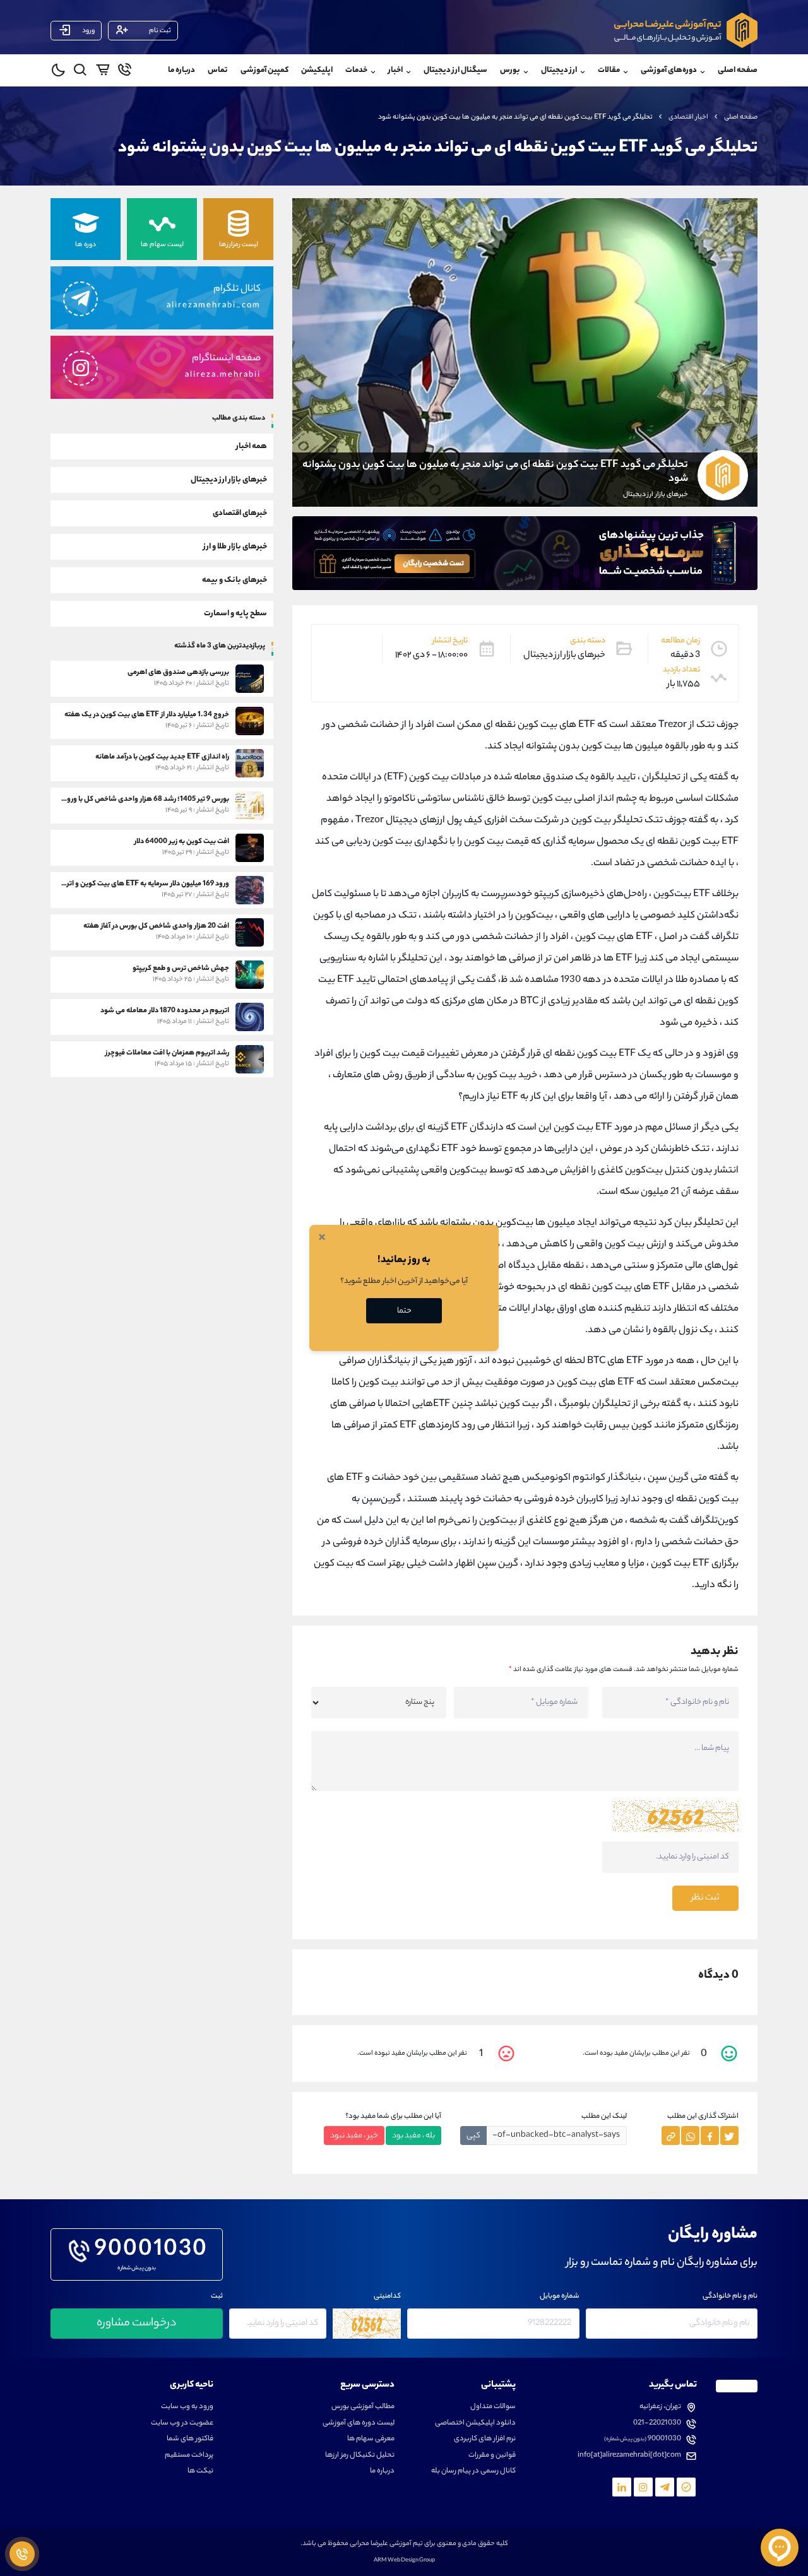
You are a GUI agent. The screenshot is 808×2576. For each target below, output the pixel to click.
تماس (218, 70)
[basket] (103, 72)
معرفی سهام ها (371, 2439)
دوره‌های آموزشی (669, 70)
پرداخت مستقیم (189, 2456)
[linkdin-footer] (622, 2487)
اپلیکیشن (317, 70)
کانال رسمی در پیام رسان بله (473, 2472)
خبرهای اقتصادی (240, 513)
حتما (404, 1311)
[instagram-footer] (643, 2487)
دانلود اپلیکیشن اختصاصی (475, 2424)
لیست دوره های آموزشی (359, 2424)
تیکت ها (200, 2472)
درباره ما (181, 70)
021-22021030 (657, 2424)
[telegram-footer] (686, 2487)
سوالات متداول (493, 2407)
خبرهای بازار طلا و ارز (235, 546)
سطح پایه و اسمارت (235, 613)
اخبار (395, 70)
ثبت (217, 2297)
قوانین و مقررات (492, 2456)
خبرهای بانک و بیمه (235, 580)
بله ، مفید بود (413, 2136)
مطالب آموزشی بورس (363, 2407)
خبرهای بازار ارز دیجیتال (229, 479)
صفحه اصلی (738, 70)
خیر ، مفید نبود (354, 2136)
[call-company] (125, 72)
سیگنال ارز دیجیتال (455, 70)
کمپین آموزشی (264, 70)
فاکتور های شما (190, 2439)
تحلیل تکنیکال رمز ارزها (360, 2456)
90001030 (151, 2251)
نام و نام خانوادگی (730, 2297)
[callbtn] (22, 2554)
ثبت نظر (705, 1898)
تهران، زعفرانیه (660, 2407)
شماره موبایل (560, 2297)
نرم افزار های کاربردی (485, 2439)
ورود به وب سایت (187, 2407)
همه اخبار (252, 446)
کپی (473, 2136)
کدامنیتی (387, 2297)
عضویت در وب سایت (182, 2424)
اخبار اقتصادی (688, 117)
